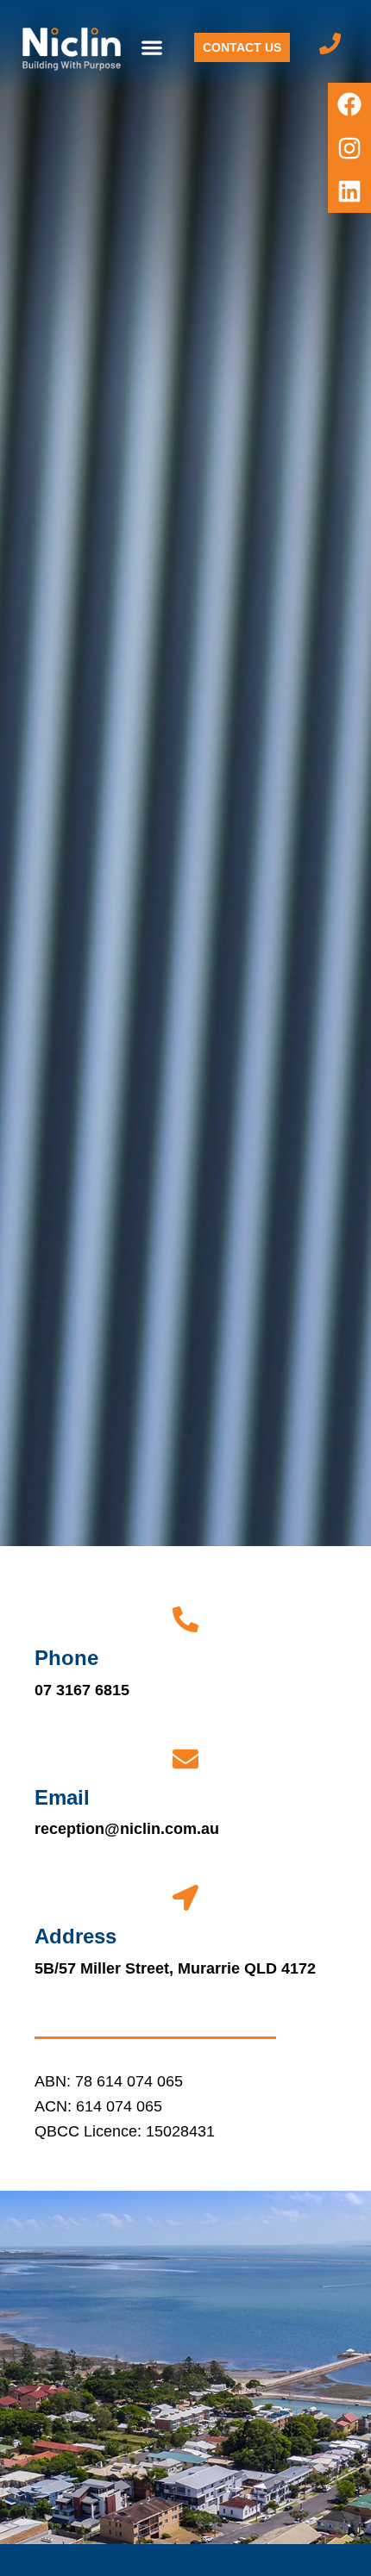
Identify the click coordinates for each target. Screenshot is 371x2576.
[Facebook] (349, 104)
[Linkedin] (349, 191)
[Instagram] (349, 147)
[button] (152, 48)
